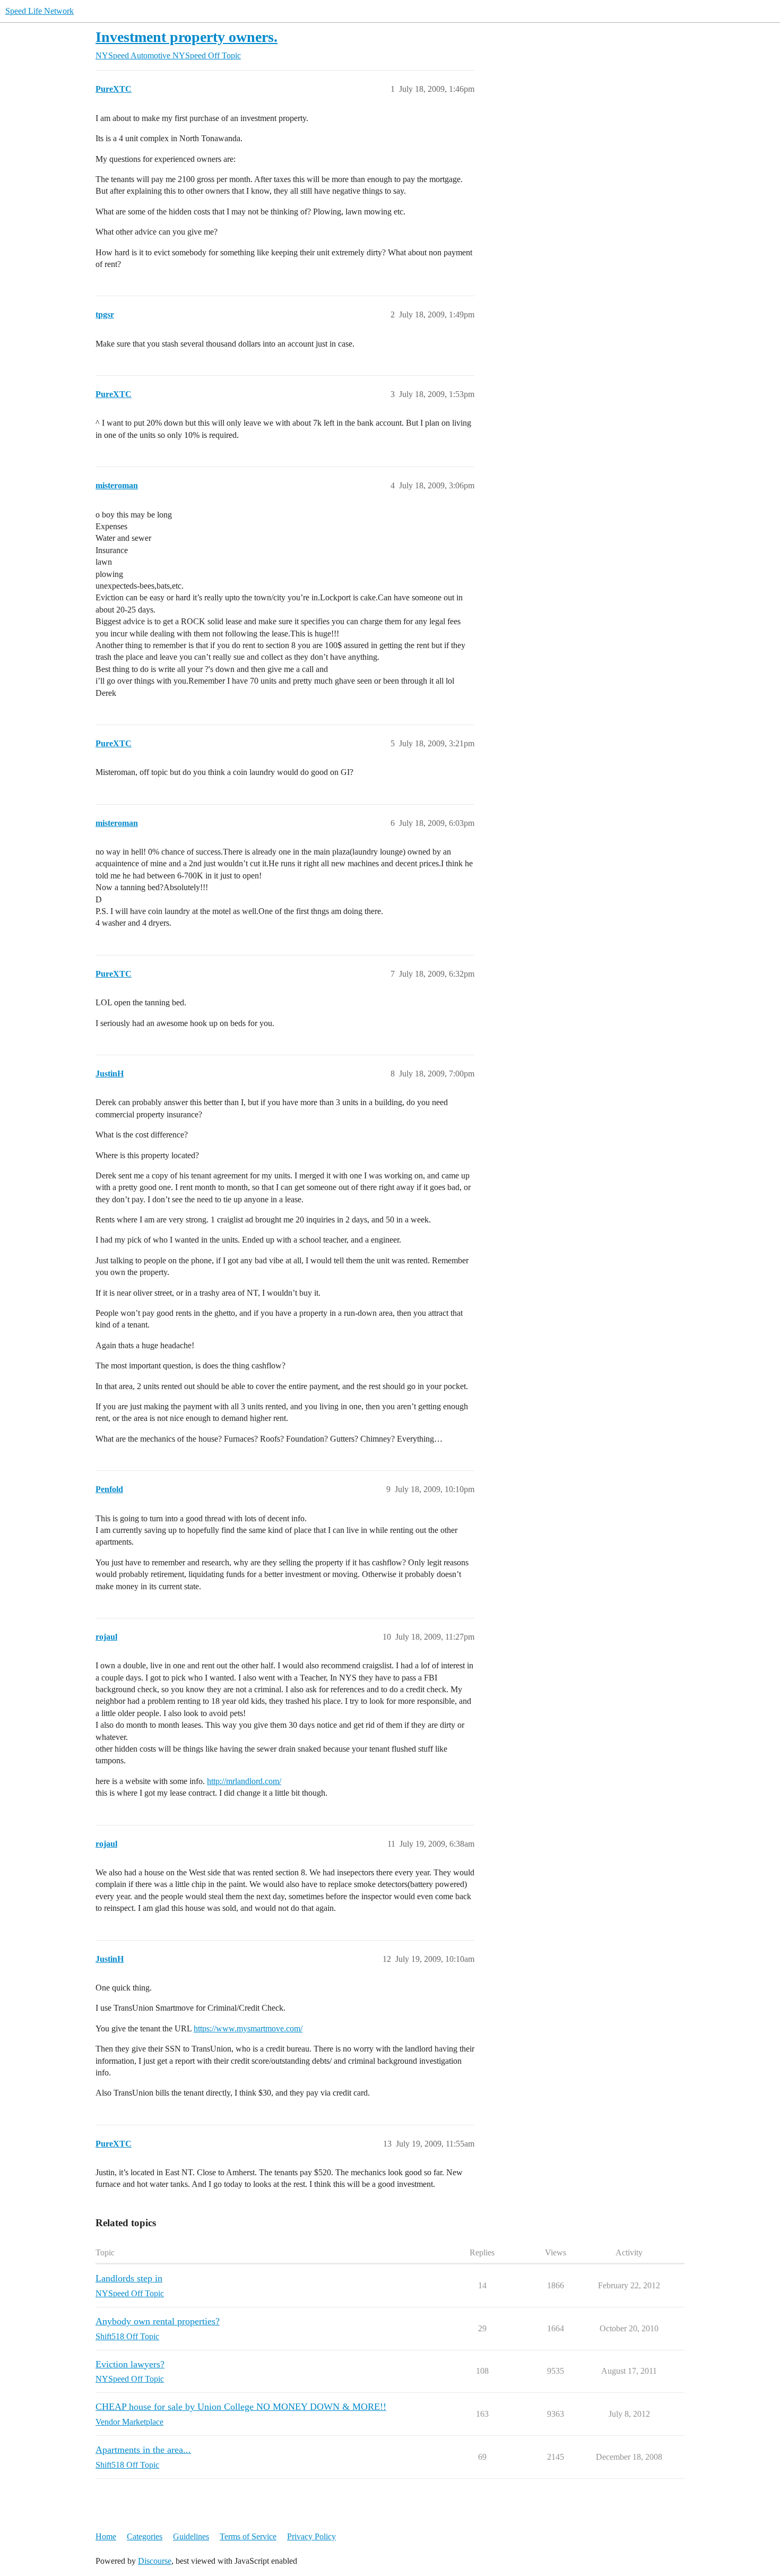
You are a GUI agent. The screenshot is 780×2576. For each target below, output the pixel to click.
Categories (145, 2536)
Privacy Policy (311, 2536)
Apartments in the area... (143, 2450)
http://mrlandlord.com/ (244, 1781)
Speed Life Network (40, 11)
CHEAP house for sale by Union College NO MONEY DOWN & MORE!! (241, 2407)
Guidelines (191, 2536)
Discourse (155, 2561)
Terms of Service (248, 2536)
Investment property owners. (187, 37)
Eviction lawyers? (130, 2364)
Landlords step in (129, 2278)
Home (106, 2536)
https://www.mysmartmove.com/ (248, 2028)
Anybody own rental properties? (158, 2321)
